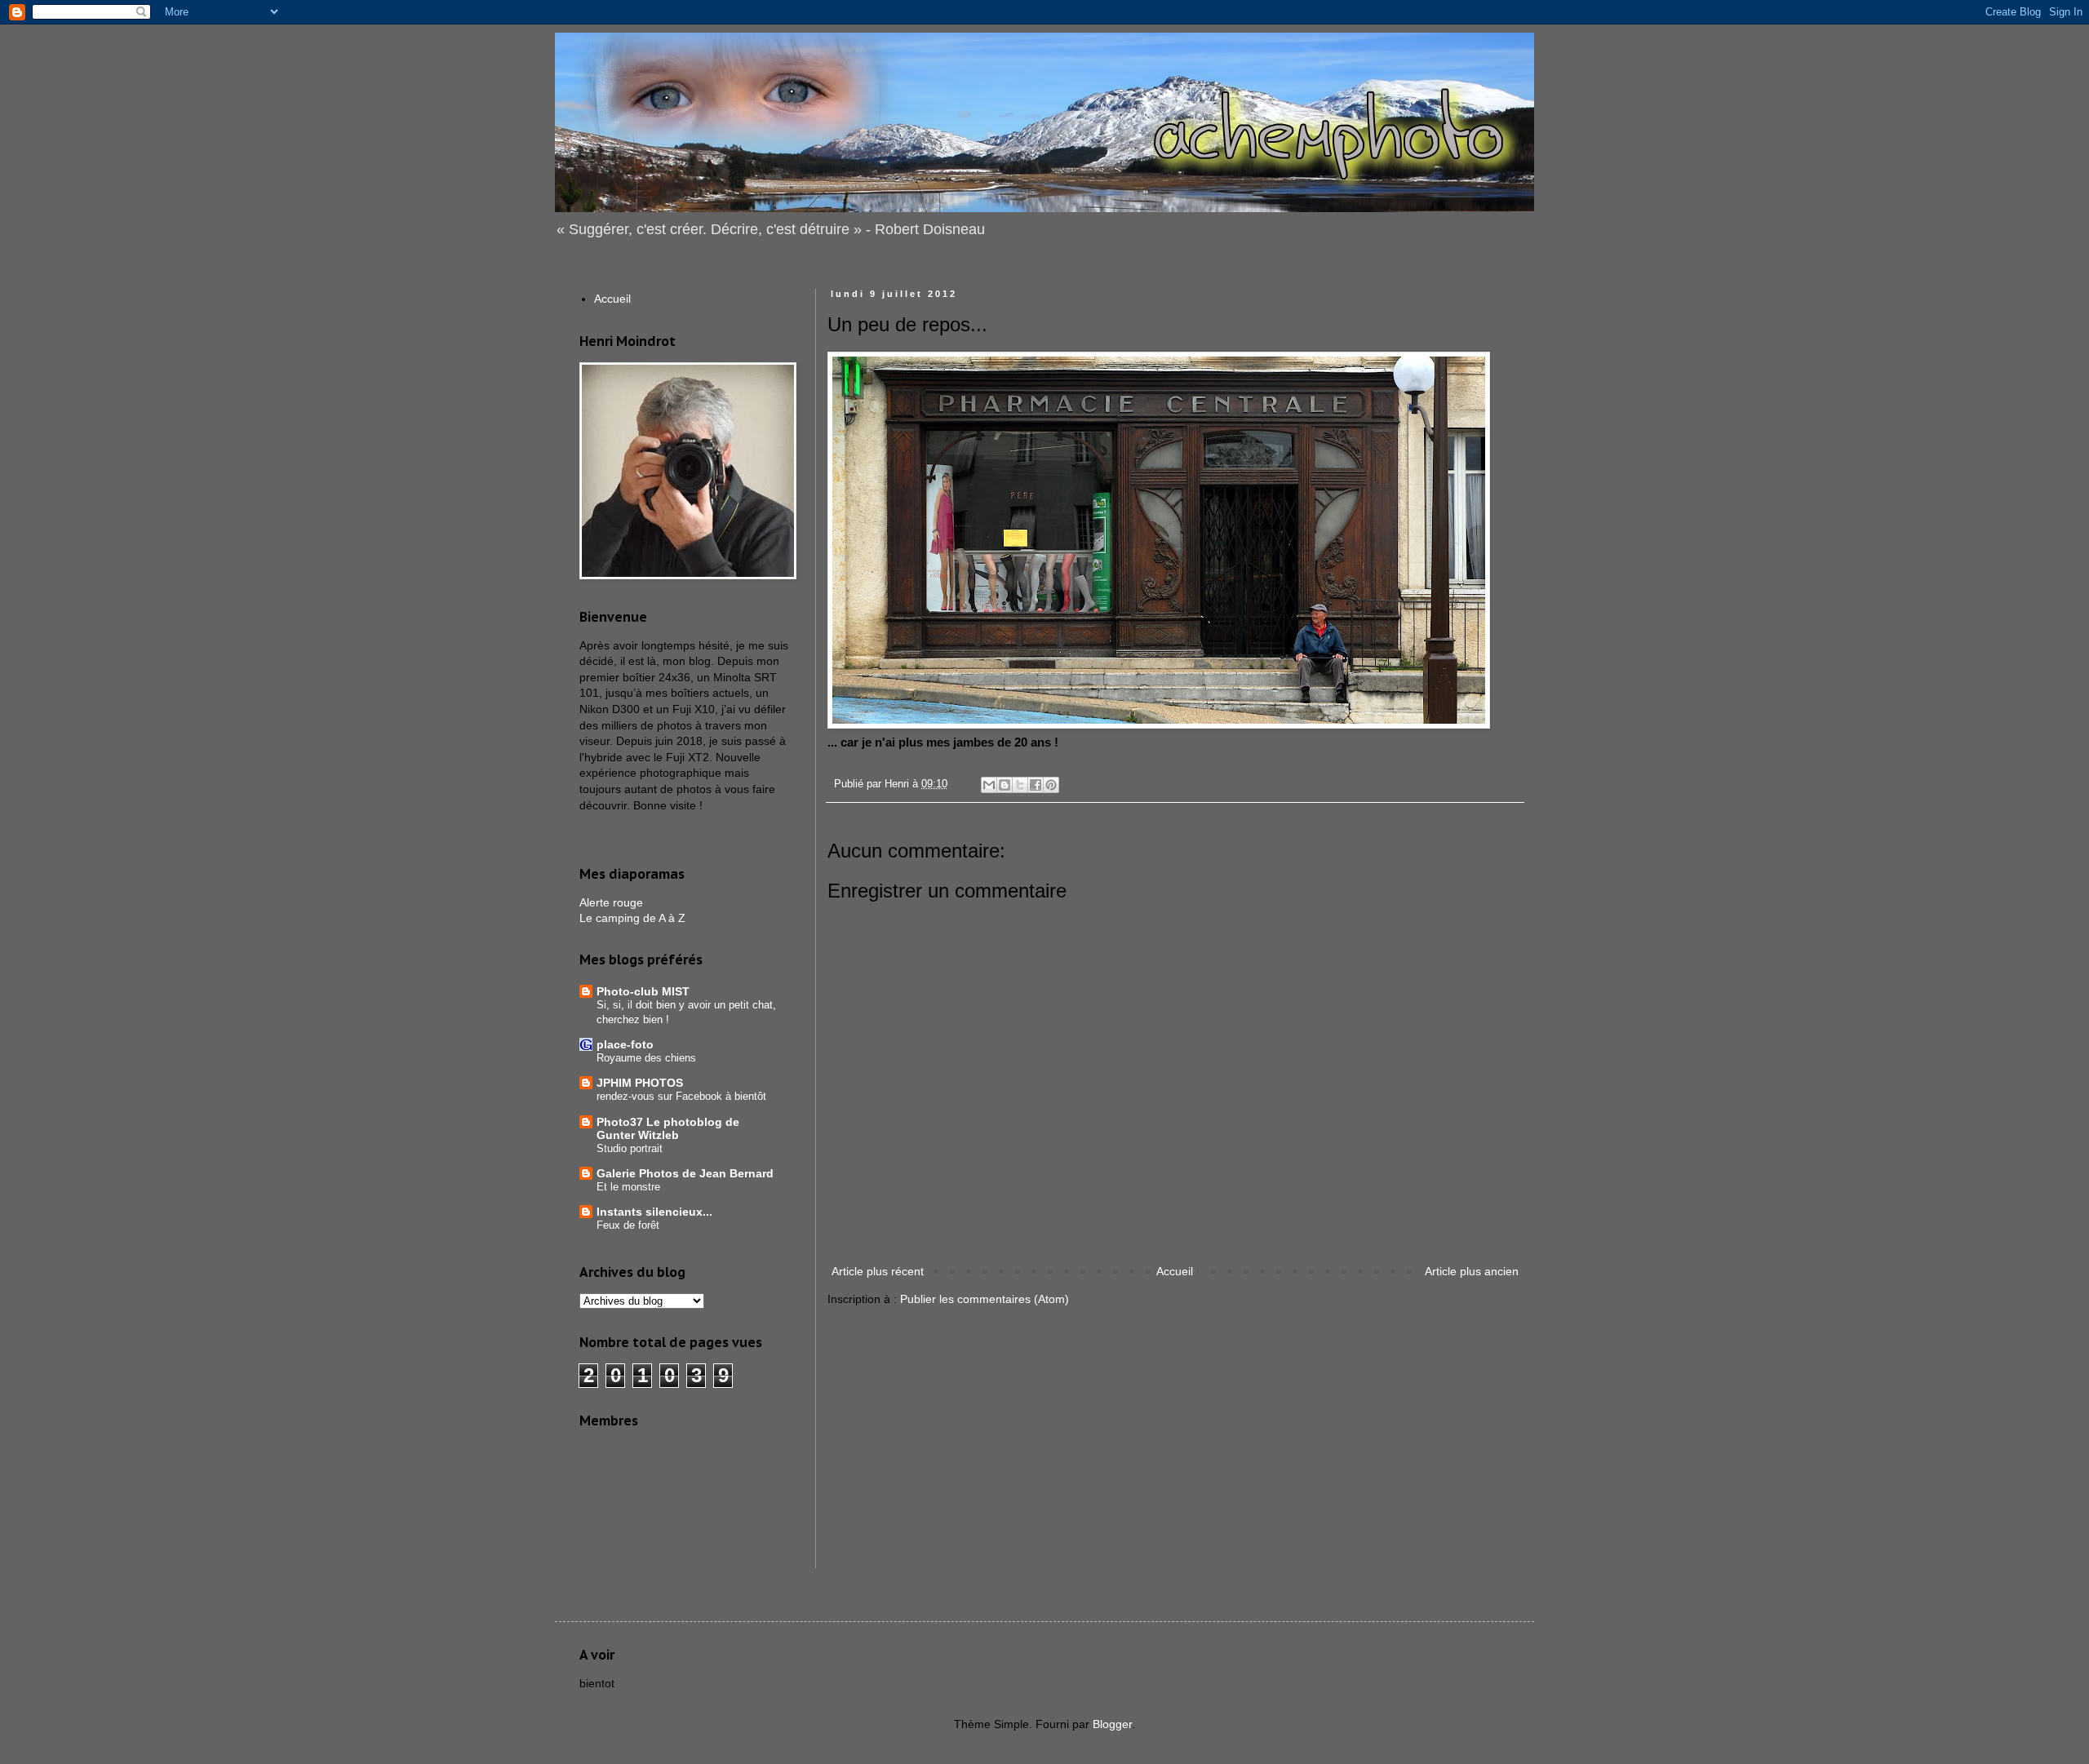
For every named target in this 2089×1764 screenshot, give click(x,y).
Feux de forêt (628, 1225)
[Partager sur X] (1020, 785)
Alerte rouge (611, 902)
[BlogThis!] (1005, 785)
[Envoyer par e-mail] (989, 785)
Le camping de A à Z (632, 918)
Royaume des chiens (646, 1058)
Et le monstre (628, 1187)
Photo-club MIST (643, 991)
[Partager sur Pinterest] (1051, 785)
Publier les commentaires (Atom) (985, 1299)
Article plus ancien (1472, 1271)
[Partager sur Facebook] (1036, 785)
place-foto (625, 1044)
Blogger (1112, 1724)
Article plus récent (878, 1271)
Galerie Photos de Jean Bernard (685, 1173)
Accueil (1175, 1271)
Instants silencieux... (654, 1212)
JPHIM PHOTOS (640, 1083)
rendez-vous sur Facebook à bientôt (681, 1096)
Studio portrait (630, 1148)
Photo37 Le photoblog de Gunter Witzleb (668, 1128)
